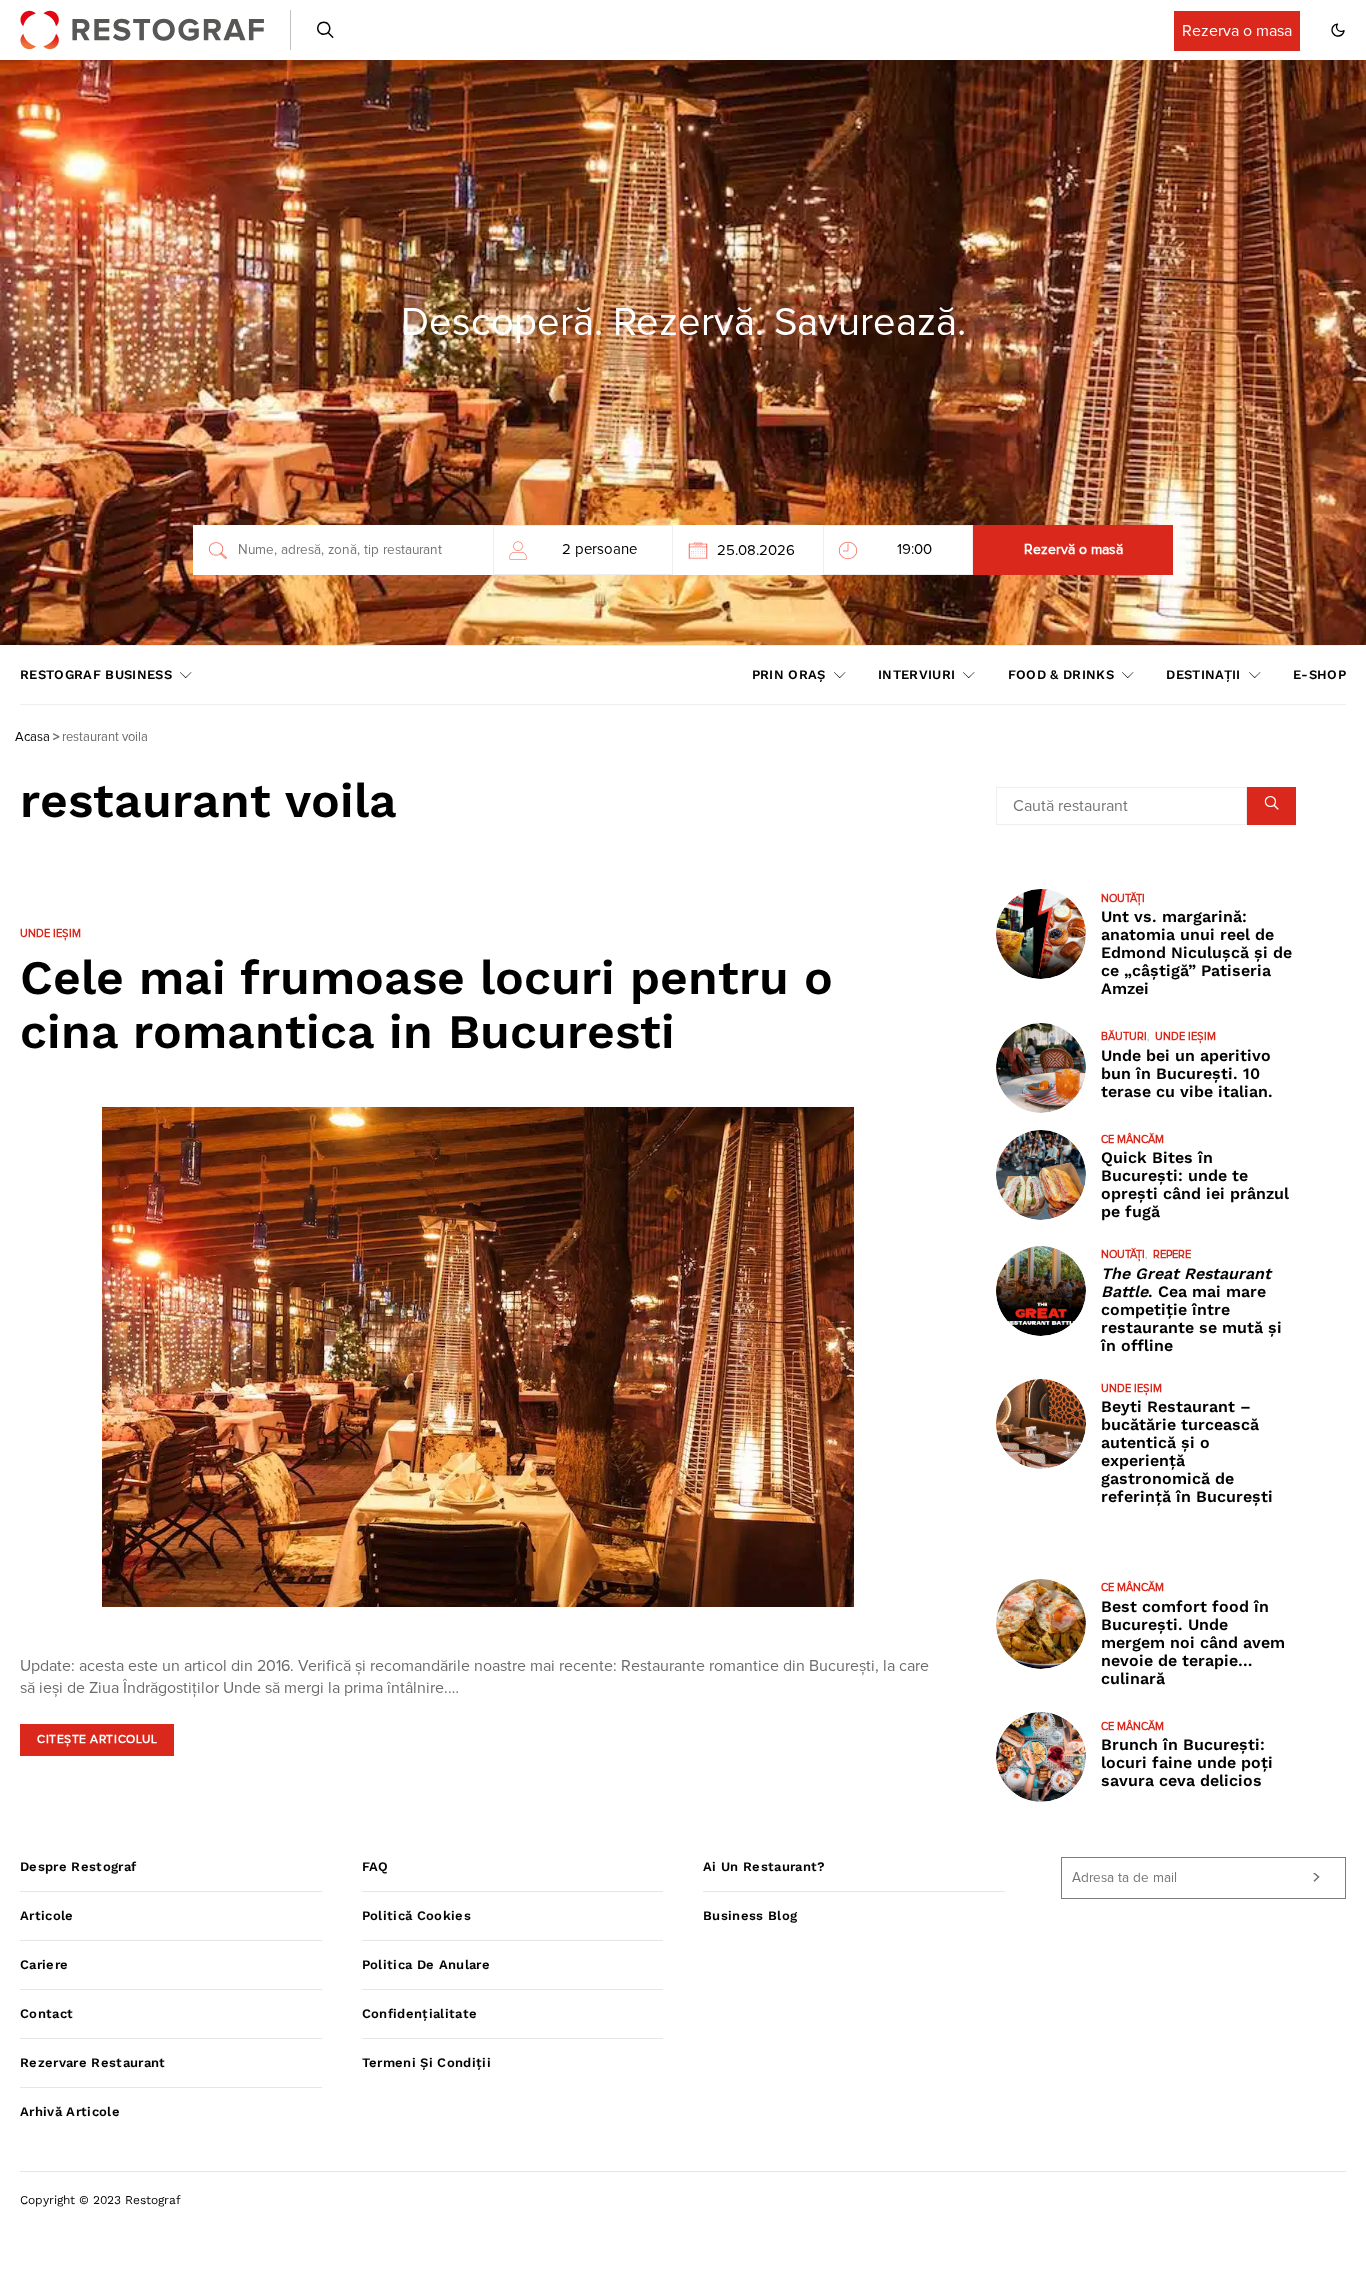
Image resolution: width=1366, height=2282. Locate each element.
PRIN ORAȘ (789, 674)
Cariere (44, 1964)
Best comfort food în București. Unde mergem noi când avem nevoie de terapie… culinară (1193, 1642)
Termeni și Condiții (426, 2062)
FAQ (375, 1866)
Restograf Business (96, 674)
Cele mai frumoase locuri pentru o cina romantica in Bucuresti (426, 1004)
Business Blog (750, 1915)
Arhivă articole (70, 2111)
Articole (47, 1915)
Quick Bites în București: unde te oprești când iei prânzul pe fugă (1195, 1185)
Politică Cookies (416, 1915)
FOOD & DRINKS (1061, 674)
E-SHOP (1319, 674)
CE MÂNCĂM (1132, 1139)
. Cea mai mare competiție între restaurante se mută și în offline (1191, 1309)
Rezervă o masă (1073, 550)
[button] (1338, 30)
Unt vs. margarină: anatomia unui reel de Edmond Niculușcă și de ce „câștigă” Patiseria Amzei (1196, 953)
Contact (46, 2013)
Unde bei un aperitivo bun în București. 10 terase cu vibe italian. (1187, 1073)
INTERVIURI (916, 674)
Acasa (32, 737)
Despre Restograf (78, 1866)
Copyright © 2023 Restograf (100, 2200)
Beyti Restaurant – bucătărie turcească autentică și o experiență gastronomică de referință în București (1187, 1452)
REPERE (1172, 1255)
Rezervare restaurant (93, 2062)
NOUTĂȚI (1123, 898)
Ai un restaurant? (764, 1866)
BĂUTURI (1124, 1037)
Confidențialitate (420, 2013)
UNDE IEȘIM (50, 933)
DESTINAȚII (1203, 674)
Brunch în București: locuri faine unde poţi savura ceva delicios (1187, 1763)
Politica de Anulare (426, 1964)
